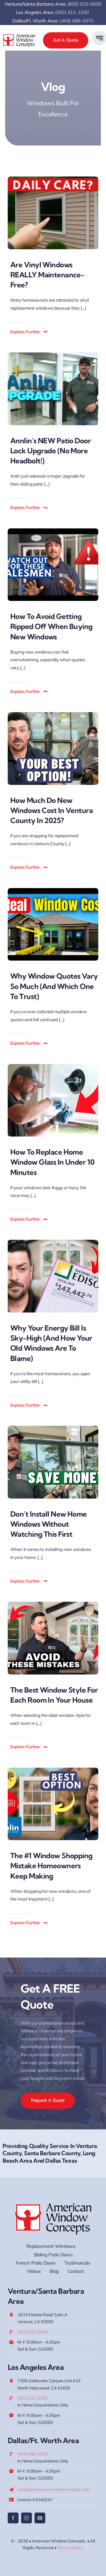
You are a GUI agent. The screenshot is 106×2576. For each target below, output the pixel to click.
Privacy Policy (70, 2548)
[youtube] (40, 2518)
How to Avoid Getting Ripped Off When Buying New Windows (51, 626)
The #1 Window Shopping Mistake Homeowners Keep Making (51, 1866)
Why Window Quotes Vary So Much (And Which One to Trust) (54, 986)
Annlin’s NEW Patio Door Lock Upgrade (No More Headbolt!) (51, 451)
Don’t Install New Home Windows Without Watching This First (49, 1524)
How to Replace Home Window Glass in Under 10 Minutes (52, 1162)
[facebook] (13, 2518)
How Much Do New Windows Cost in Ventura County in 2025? (51, 810)
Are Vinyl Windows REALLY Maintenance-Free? (47, 275)
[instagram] (26, 2518)
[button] (29, 332)
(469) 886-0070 (77, 21)
